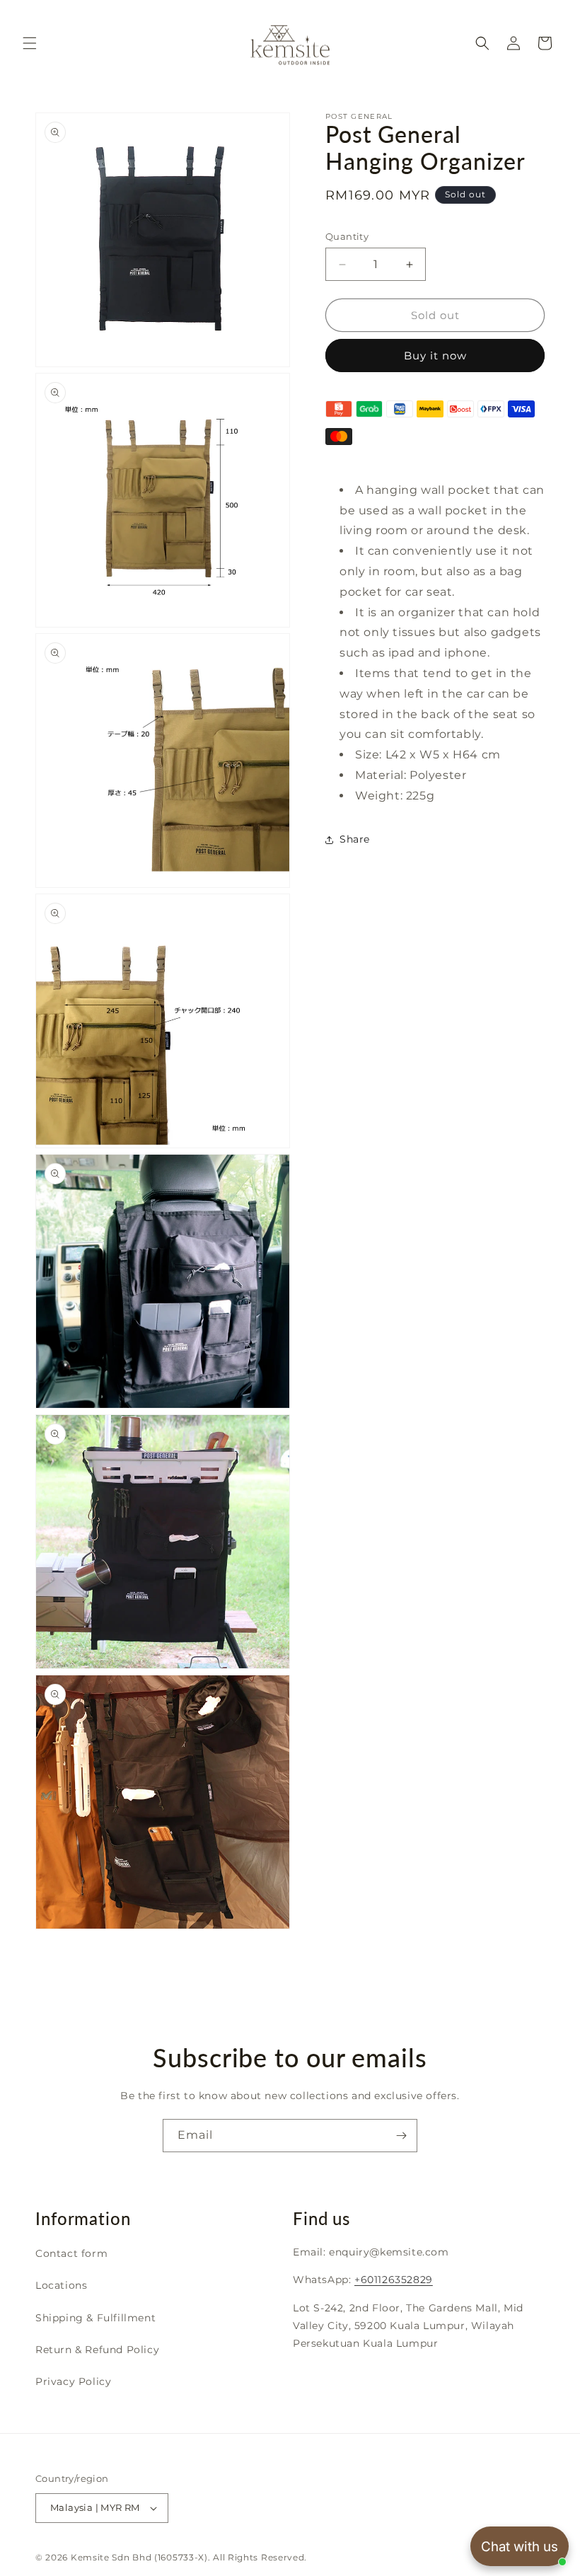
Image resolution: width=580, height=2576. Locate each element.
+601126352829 (394, 2280)
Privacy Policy (73, 2381)
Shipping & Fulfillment (95, 2318)
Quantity (347, 236)
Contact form (71, 2253)
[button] (30, 43)
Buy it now (435, 356)
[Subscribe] (401, 2136)
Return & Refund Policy (97, 2350)
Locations (61, 2285)
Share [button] (355, 839)
